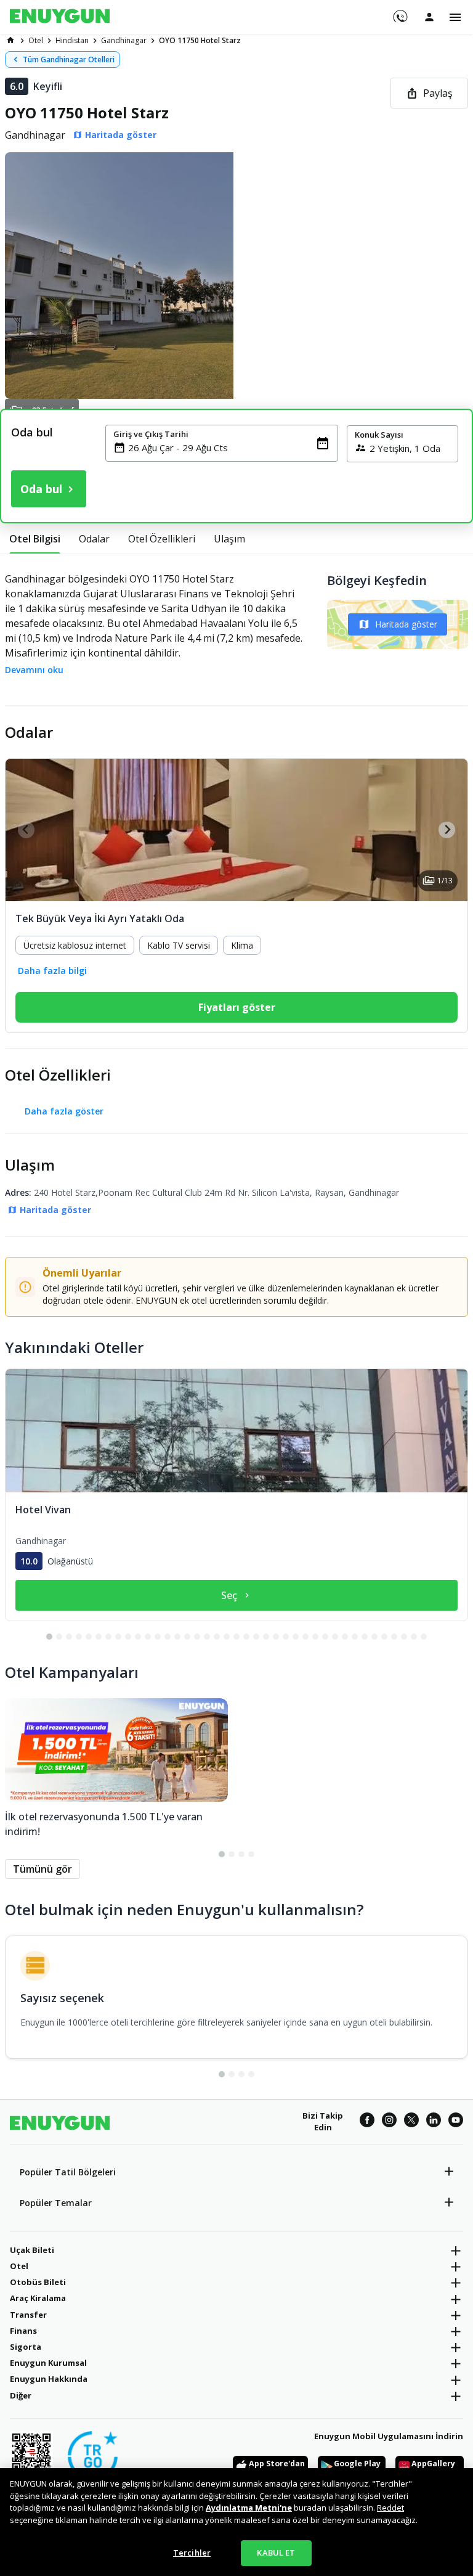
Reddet (390, 2508)
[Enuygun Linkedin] (434, 2122)
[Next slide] (447, 830)
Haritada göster (406, 624)
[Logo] (60, 17)
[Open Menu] (455, 17)
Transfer (28, 2315)
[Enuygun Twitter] (411, 2122)
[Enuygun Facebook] (367, 2122)
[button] (236, 276)
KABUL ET (276, 2553)
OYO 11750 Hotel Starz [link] (200, 40)
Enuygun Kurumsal (48, 2363)
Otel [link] (36, 40)
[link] (10, 40)
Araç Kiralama (38, 2298)
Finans (23, 2331)
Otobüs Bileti (38, 2282)
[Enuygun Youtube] (456, 2122)
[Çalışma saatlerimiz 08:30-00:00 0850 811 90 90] (399, 12)
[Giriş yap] (429, 17)
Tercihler (192, 2553)
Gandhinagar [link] (124, 40)
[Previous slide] (26, 830)
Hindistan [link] (72, 40)
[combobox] (229, 448)
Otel (19, 2266)
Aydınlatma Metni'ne (249, 2508)
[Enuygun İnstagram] (389, 2122)
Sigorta (26, 2347)
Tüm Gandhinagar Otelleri (69, 59)
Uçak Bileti (32, 2250)
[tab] (35, 539)
